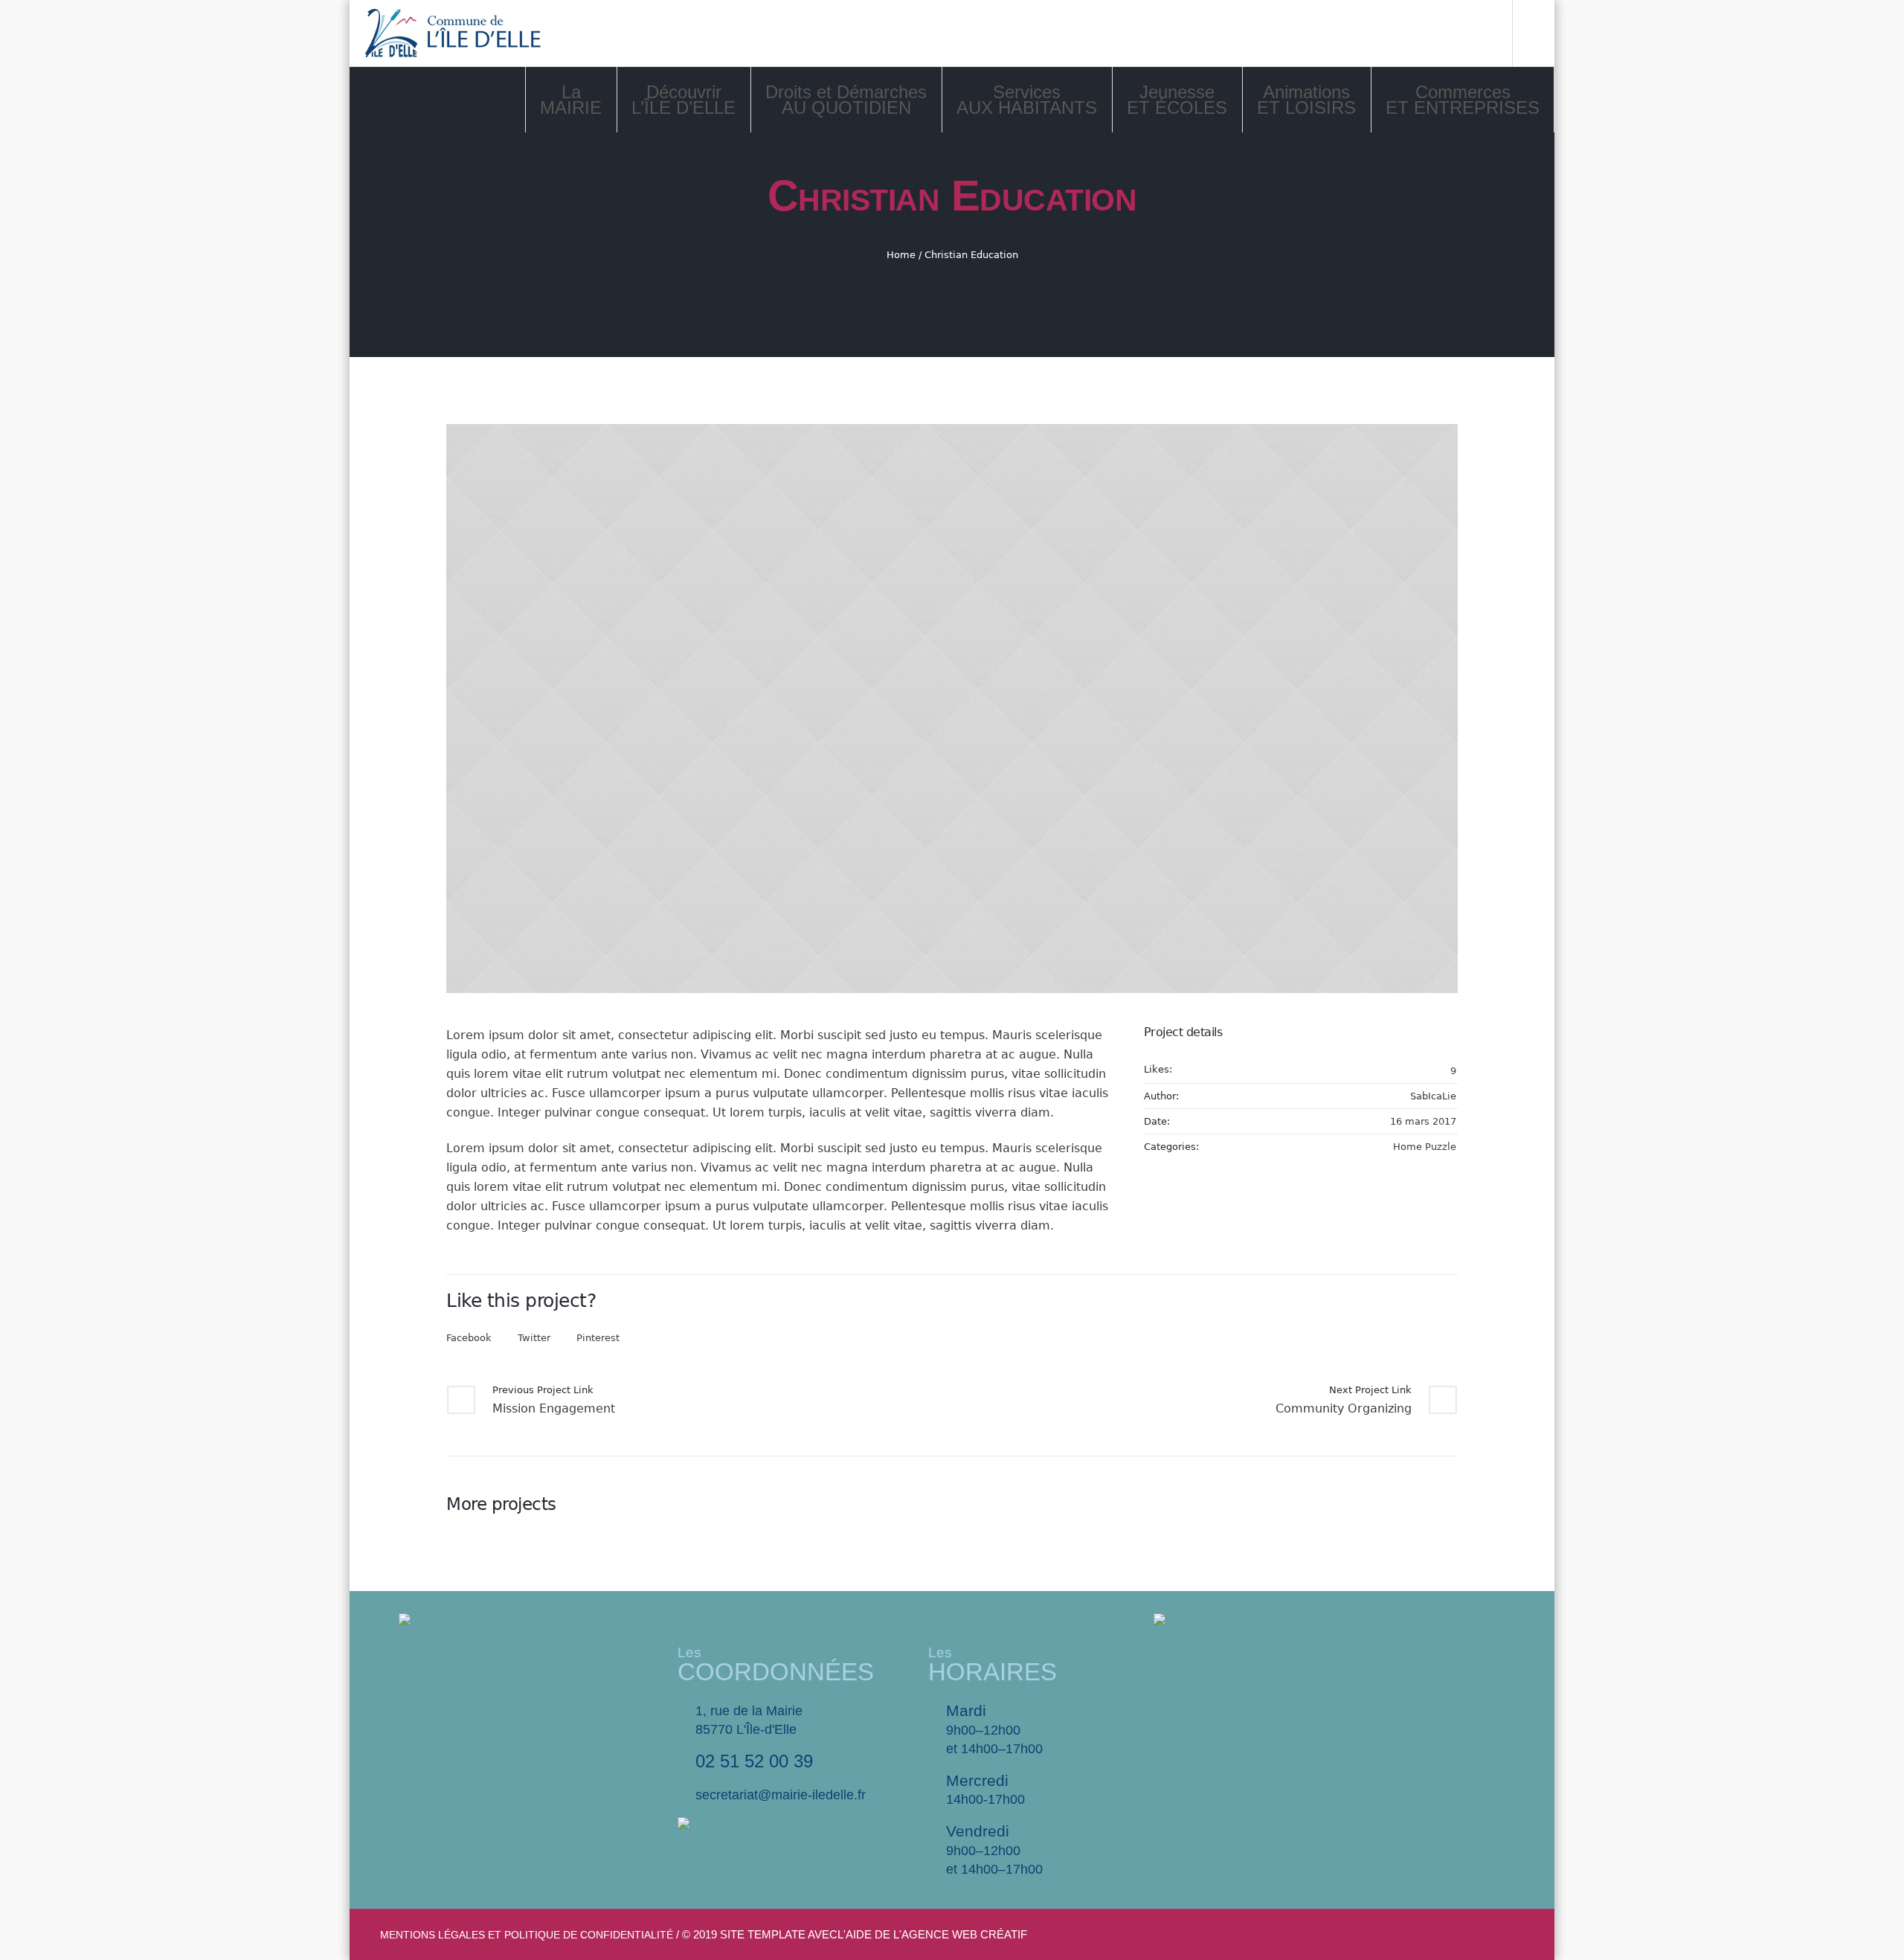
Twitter (534, 1338)
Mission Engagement (554, 1408)
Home (901, 255)
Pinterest (598, 1338)
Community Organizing (1344, 1408)
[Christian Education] (952, 709)
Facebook (469, 1338)
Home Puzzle (1425, 1147)
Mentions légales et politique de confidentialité (527, 1935)
